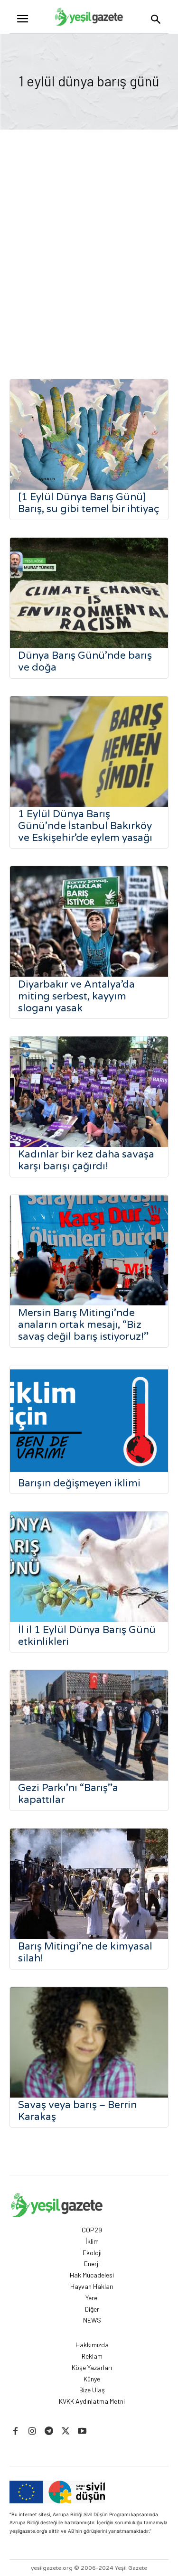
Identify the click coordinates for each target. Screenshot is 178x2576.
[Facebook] (15, 2431)
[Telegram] (49, 2431)
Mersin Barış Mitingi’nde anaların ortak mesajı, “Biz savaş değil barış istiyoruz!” (83, 1325)
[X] (66, 2431)
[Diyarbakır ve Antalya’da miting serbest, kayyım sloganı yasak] (89, 921)
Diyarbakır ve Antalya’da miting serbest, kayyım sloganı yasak (76, 996)
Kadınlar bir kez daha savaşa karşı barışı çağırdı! (86, 1160)
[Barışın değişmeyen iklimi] (89, 1421)
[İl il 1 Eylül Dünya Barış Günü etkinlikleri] (89, 1567)
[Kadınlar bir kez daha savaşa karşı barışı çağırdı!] (89, 1092)
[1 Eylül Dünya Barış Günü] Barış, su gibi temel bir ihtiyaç (89, 503)
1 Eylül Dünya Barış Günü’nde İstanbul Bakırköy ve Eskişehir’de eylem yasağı (85, 826)
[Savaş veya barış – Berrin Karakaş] (89, 2042)
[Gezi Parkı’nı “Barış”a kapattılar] (89, 1725)
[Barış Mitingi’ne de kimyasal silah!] (89, 1884)
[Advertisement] (89, 257)
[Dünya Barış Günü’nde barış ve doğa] (89, 593)
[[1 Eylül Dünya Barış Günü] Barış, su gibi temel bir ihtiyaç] (89, 434)
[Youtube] (82, 2431)
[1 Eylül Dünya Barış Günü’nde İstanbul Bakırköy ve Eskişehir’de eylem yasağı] (89, 751)
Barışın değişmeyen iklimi (79, 1483)
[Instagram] (32, 2431)
